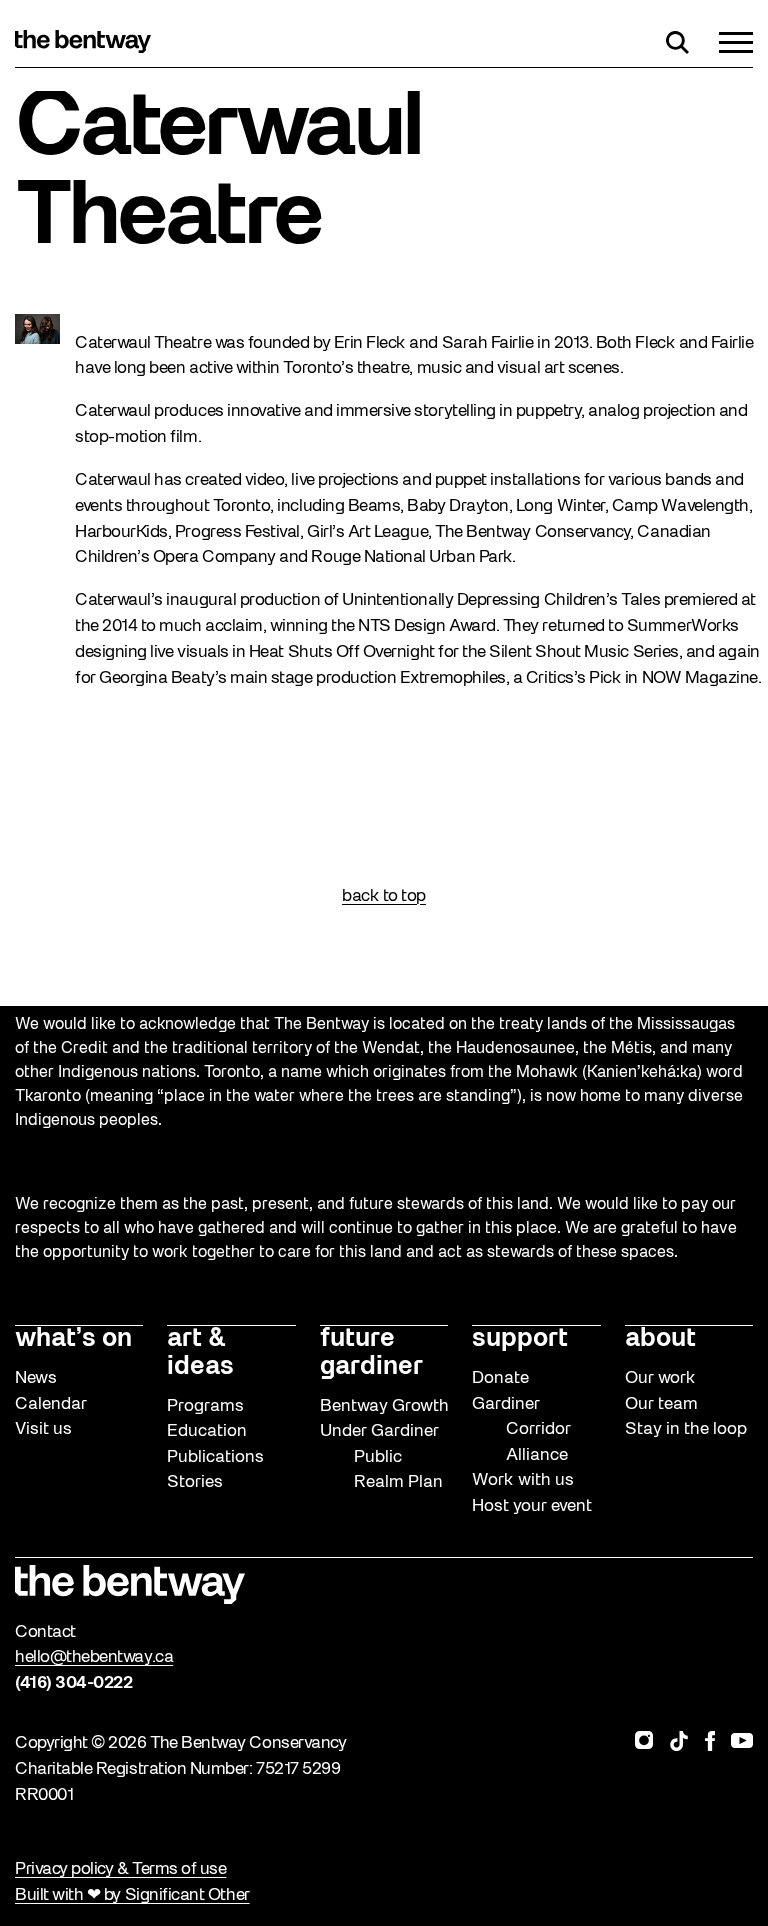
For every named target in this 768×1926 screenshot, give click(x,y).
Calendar (51, 1404)
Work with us (523, 1480)
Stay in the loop (686, 1429)
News (36, 1378)
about (660, 1339)
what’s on (73, 1339)
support (520, 1339)
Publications (215, 1457)
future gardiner (371, 1353)
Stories (195, 1482)
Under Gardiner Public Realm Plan (381, 1457)
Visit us (43, 1429)
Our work (660, 1378)
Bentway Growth (384, 1406)
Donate (500, 1378)
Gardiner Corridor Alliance (521, 1430)
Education (207, 1431)
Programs (205, 1406)
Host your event (532, 1506)
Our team (661, 1404)
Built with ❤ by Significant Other (132, 1895)
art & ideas (200, 1353)
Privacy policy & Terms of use (120, 1869)
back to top (384, 896)
